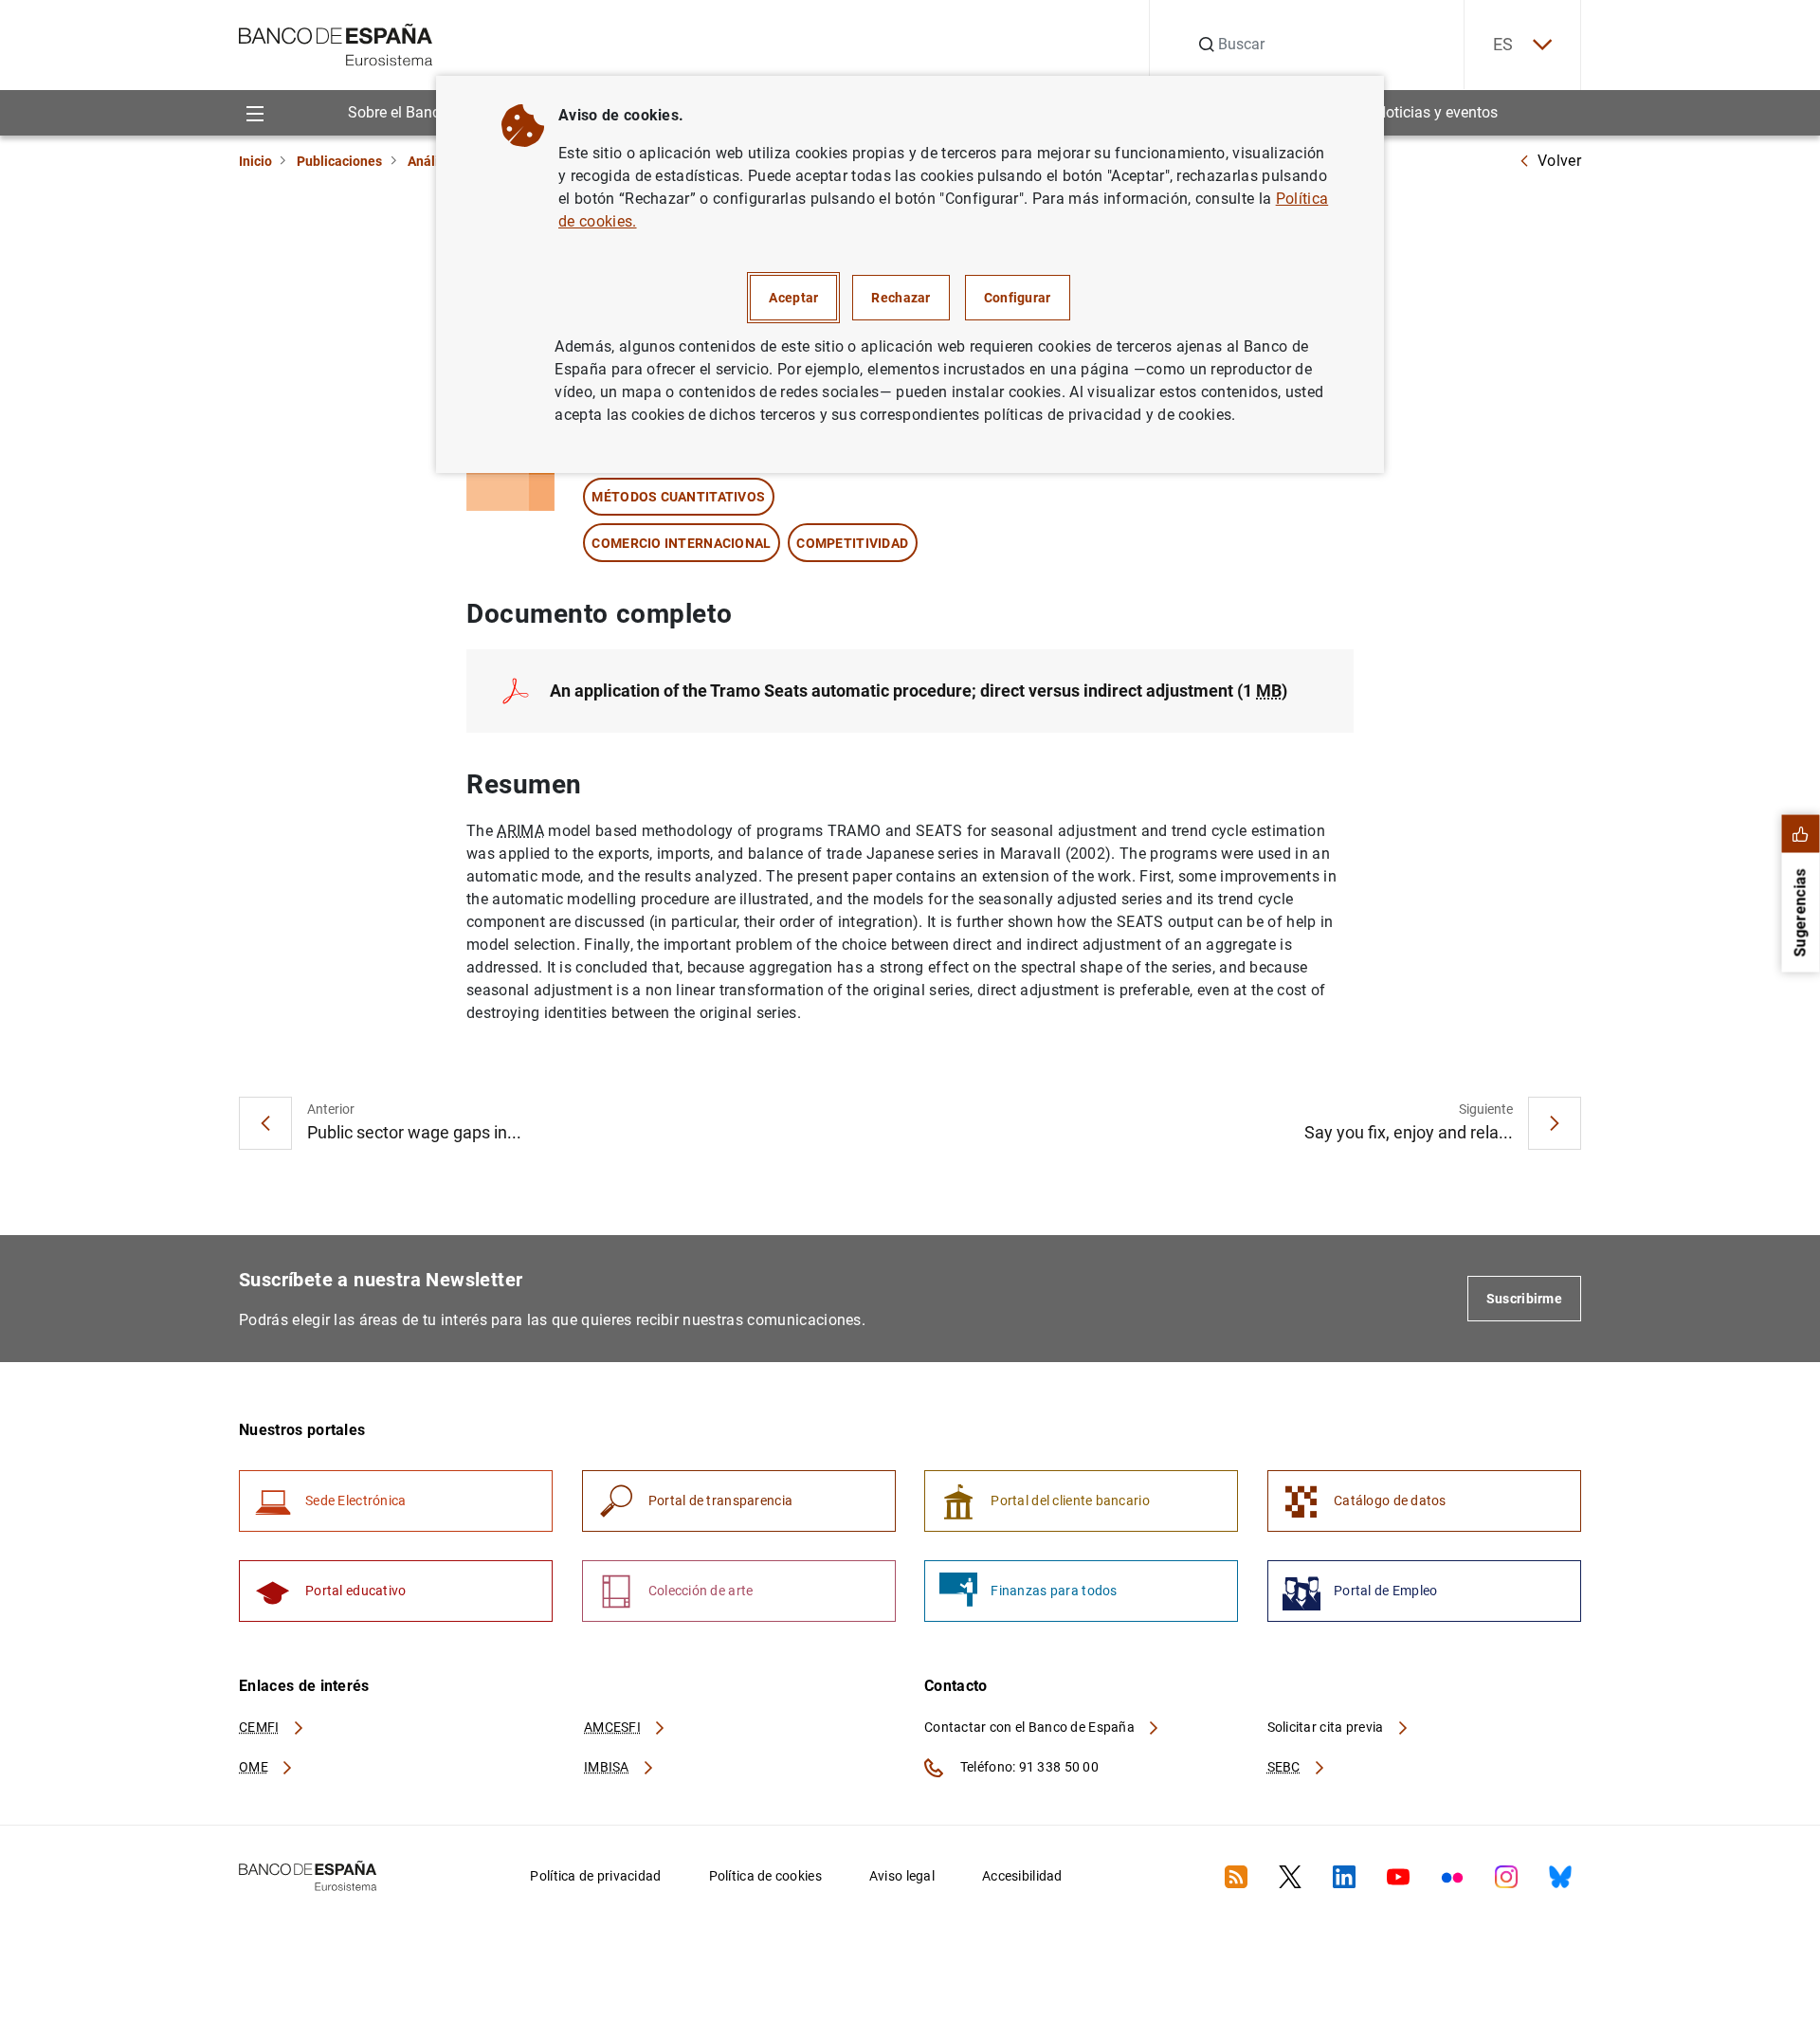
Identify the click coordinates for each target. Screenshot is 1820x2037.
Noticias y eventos (1437, 112)
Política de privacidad (595, 1876)
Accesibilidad (1022, 1876)
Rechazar (901, 298)
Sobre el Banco (398, 112)
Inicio (255, 161)
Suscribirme (1524, 1299)
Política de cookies (765, 1876)
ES (1503, 44)
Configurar (1018, 298)
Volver (1559, 161)
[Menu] (255, 112)
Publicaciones (339, 161)
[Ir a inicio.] (336, 43)
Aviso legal (902, 1876)
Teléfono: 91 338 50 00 (1028, 1767)
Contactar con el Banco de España (1031, 1727)
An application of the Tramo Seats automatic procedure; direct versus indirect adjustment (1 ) (919, 691)
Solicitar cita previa (1327, 1727)
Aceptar (793, 298)
